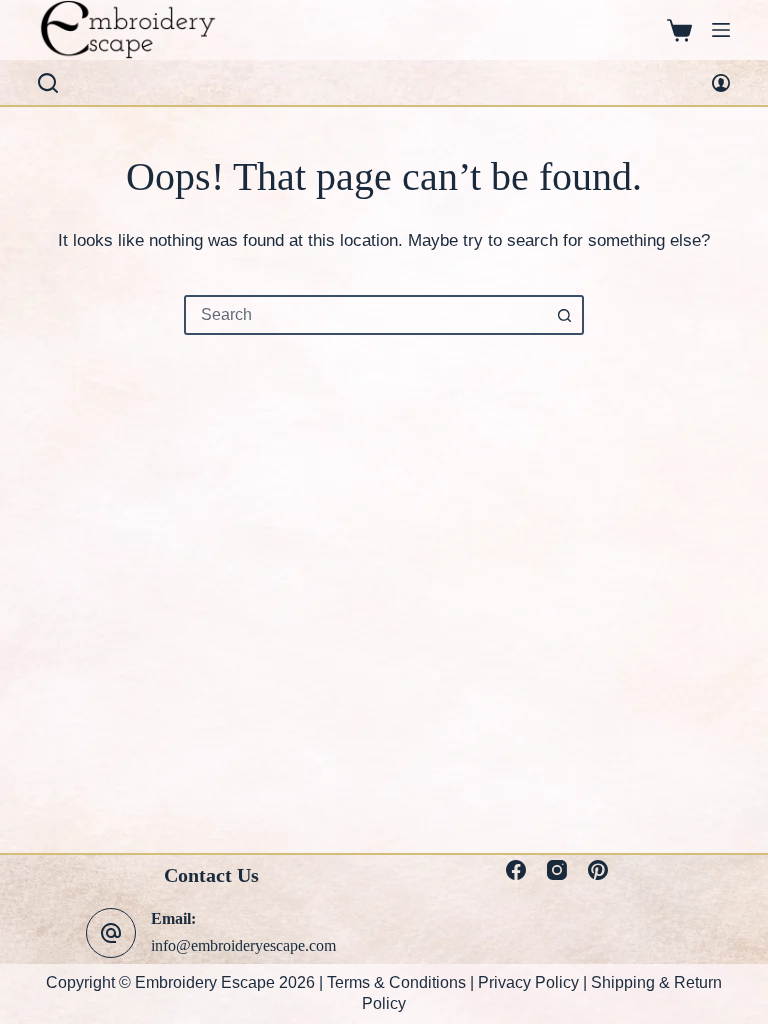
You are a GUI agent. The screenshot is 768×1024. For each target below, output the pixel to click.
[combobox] (366, 315)
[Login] (721, 83)
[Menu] (721, 30)
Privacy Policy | (534, 982)
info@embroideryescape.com (243, 945)
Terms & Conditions (396, 982)
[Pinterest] (598, 870)
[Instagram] (557, 870)
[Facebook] (516, 870)
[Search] (48, 83)
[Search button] (564, 315)
